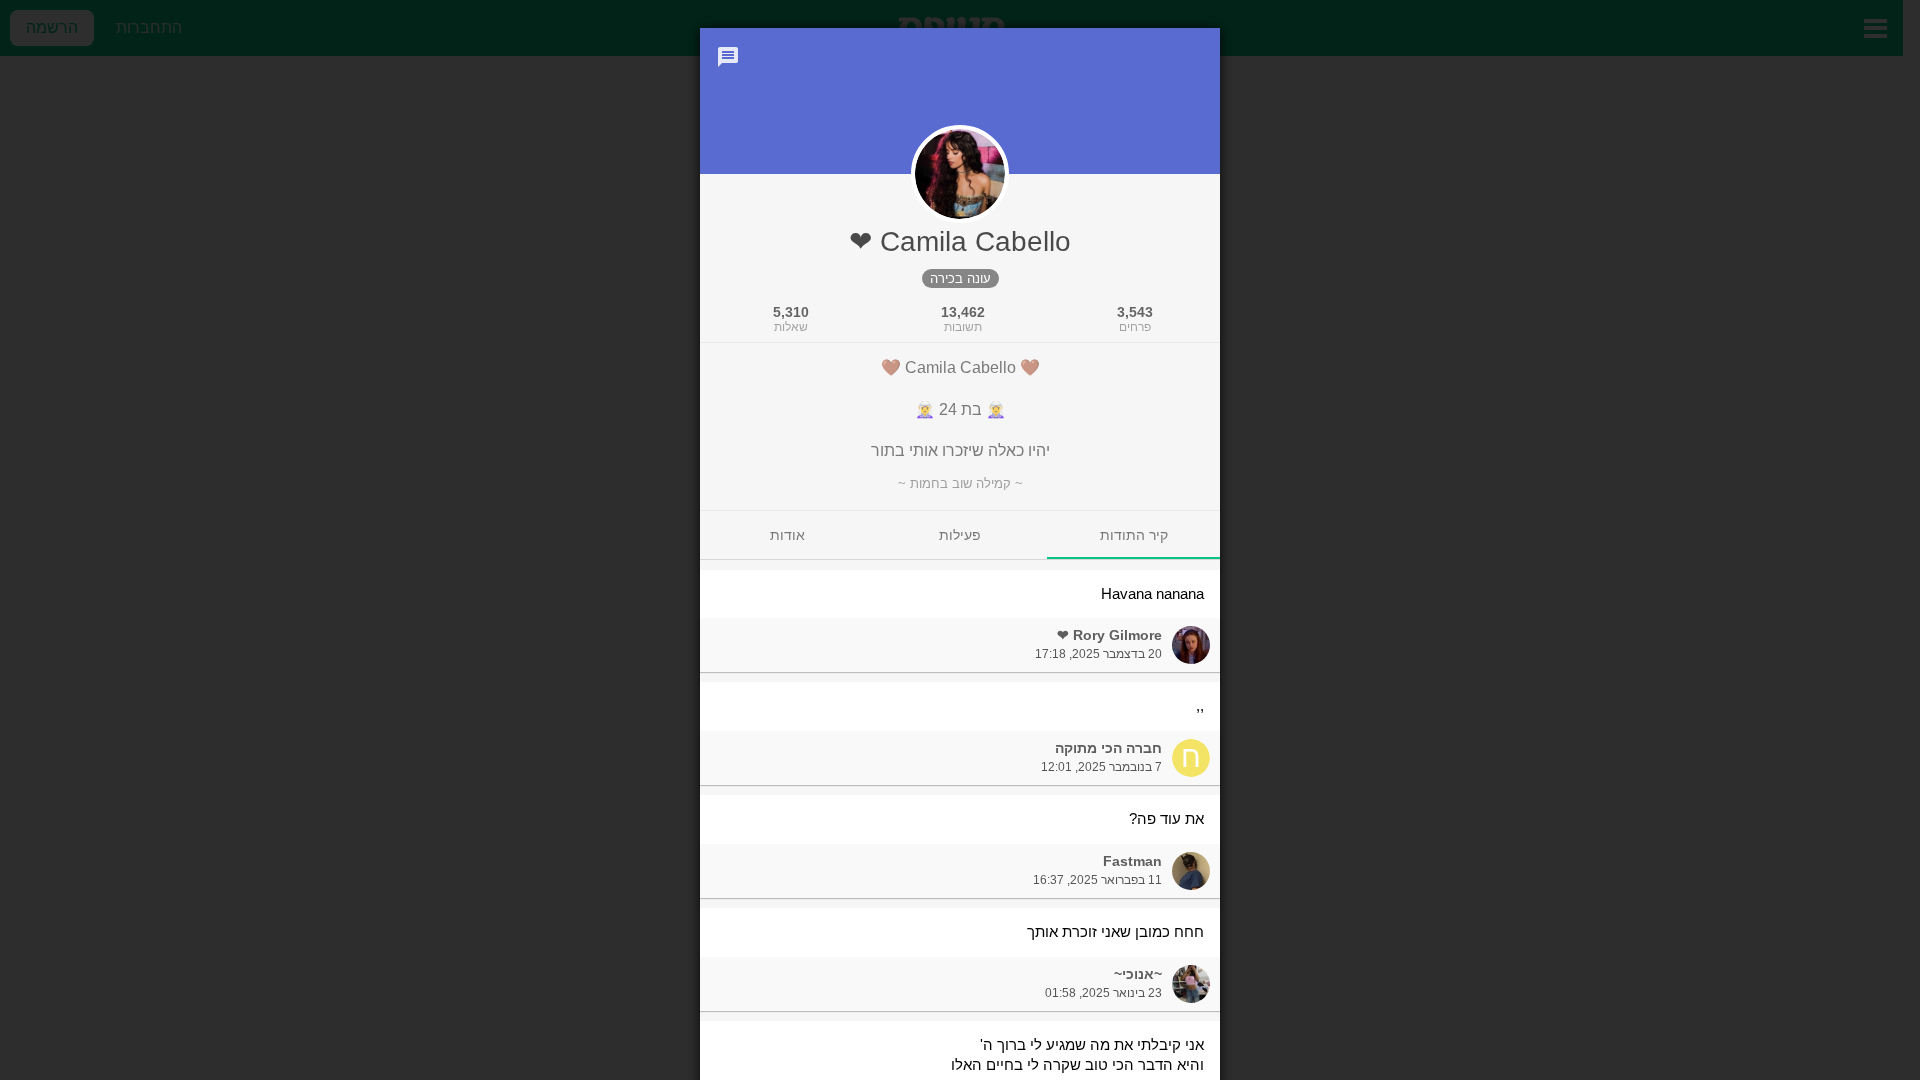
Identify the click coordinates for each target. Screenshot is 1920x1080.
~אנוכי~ (1138, 974)
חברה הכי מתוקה (1108, 748)
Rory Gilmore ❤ (1109, 635)
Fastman (1132, 861)
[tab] (1133, 535)
